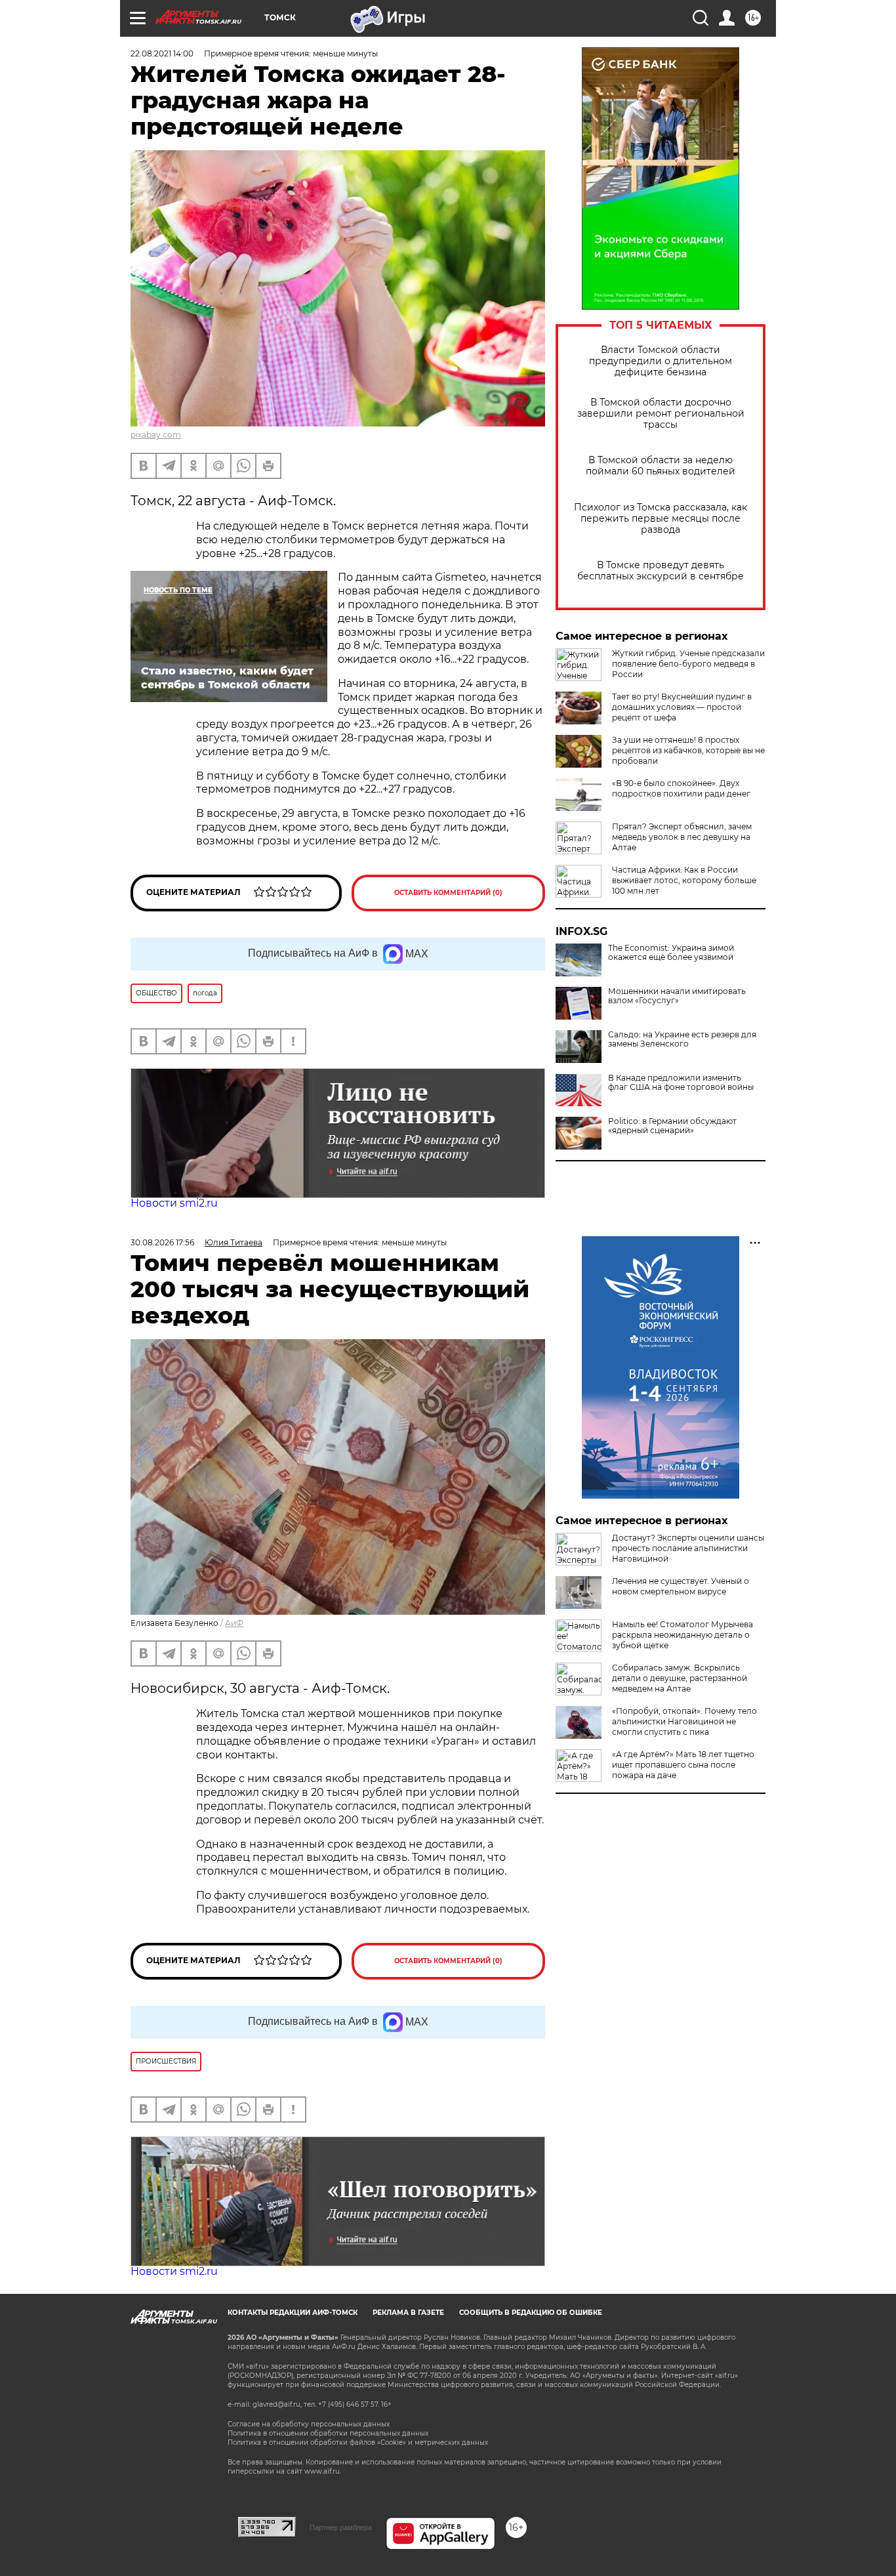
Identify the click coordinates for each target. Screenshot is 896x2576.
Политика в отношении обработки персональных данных (328, 2433)
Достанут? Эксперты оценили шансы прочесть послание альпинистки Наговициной (688, 1548)
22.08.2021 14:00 (162, 53)
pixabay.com (156, 435)
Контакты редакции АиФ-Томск (293, 2313)
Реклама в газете (408, 2313)
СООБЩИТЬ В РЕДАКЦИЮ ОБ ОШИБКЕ (531, 2313)
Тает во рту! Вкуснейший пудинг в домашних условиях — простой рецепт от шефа (682, 707)
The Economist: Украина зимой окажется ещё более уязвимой (671, 953)
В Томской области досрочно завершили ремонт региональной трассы (661, 414)
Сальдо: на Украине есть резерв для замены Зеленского (682, 1039)
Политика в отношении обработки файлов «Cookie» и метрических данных (358, 2442)
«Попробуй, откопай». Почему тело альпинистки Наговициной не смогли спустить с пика (684, 1721)
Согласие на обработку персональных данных (309, 2424)
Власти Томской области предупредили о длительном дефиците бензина (661, 361)
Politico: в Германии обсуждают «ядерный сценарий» (672, 1126)
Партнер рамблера (341, 2527)
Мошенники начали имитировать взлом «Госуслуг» (677, 996)
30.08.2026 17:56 (162, 1242)
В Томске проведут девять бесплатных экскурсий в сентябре (661, 571)
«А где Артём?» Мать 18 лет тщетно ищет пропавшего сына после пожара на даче (683, 1765)
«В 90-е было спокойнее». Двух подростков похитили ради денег (681, 788)
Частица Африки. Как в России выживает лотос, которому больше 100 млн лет (684, 880)
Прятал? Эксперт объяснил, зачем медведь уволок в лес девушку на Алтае (682, 837)
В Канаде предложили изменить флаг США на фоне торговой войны (681, 1083)
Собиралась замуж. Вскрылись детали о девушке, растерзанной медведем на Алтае (680, 1678)
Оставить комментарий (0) (448, 893)
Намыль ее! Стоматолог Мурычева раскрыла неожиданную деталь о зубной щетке (682, 1635)
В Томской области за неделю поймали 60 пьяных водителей (661, 466)
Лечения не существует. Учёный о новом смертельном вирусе (681, 1586)
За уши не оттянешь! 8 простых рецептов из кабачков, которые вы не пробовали (688, 750)
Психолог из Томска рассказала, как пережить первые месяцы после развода (661, 519)
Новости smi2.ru (174, 1203)
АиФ (234, 1623)
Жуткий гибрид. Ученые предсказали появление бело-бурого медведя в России (688, 664)
